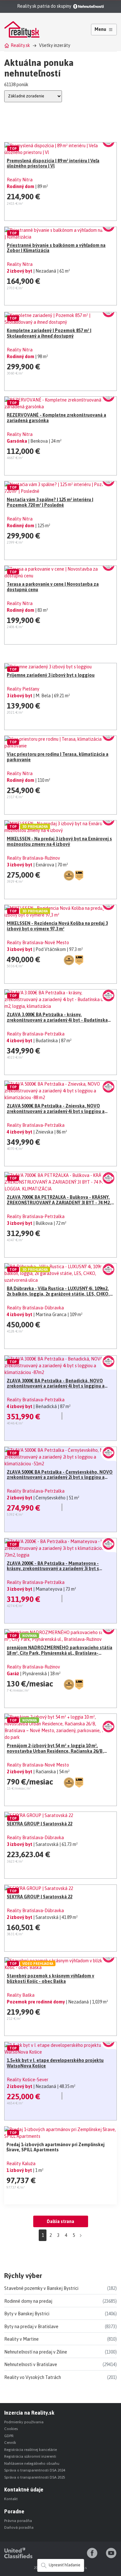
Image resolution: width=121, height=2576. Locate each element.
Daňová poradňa (19, 2527)
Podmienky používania (24, 2422)
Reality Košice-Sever (28, 2080)
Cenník (10, 2443)
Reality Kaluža (21, 2164)
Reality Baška (21, 1995)
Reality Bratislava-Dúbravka (35, 1308)
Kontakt (11, 2499)
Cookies (11, 2429)
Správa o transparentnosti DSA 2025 (35, 2477)
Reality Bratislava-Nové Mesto (38, 943)
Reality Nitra (20, 180)
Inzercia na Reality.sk (29, 2413)
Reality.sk (20, 45)
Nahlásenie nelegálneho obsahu (32, 2463)
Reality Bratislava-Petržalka (36, 1034)
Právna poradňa (18, 2521)
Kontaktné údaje (24, 2490)
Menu (100, 29)
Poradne (14, 2511)
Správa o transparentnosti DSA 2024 (35, 2470)
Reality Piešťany (23, 689)
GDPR (9, 2436)
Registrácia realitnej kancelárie (30, 2450)
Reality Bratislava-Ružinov (33, 858)
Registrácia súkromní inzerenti (30, 2456)
